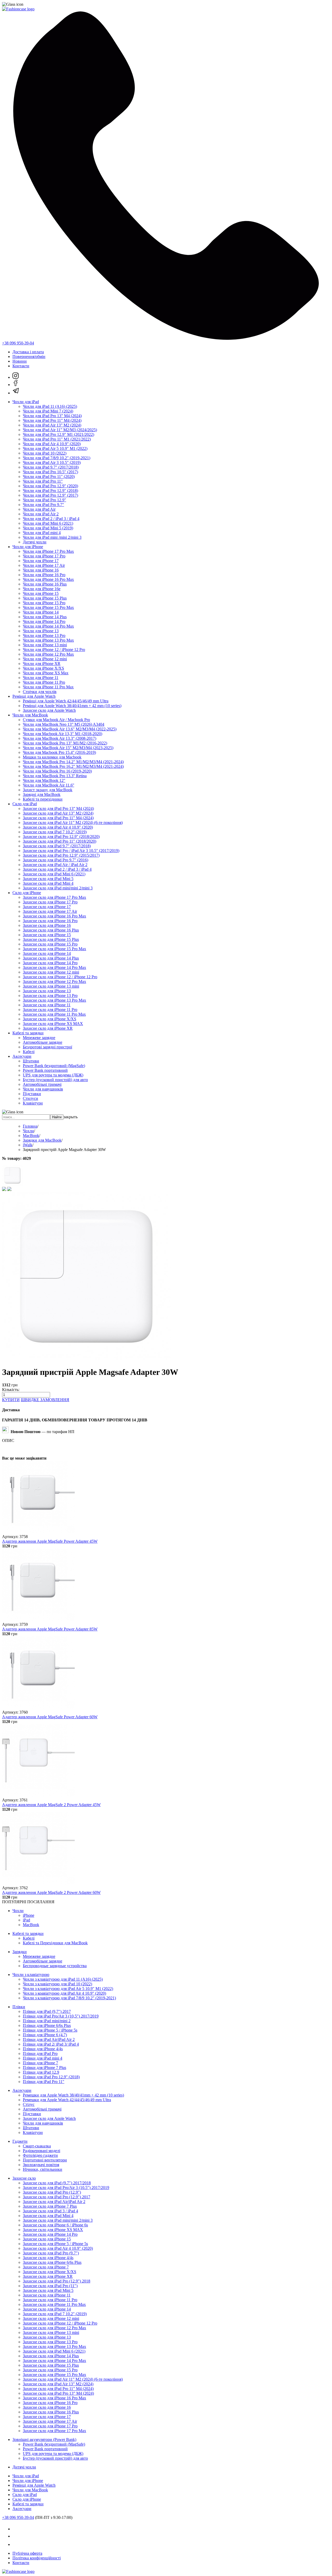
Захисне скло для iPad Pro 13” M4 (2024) (58, 808)
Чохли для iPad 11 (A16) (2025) (50, 406)
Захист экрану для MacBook (48, 790)
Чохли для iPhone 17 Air (44, 565)
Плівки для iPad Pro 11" (44, 2082)
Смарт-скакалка (37, 2146)
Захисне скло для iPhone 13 (47, 991)
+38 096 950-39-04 (18, 343)
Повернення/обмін (29, 357)
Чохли (28, 1131)
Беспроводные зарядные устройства (55, 1966)
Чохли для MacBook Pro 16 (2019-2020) (57, 771)
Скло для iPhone (27, 893)
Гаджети (20, 2141)
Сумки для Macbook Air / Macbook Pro (56, 720)
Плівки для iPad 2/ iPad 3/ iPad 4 (51, 2044)
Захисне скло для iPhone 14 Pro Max (54, 967)
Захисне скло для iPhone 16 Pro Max (54, 916)
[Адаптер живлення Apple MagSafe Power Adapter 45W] (38, 1532)
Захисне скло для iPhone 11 (47, 1005)
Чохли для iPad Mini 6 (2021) (48, 523)
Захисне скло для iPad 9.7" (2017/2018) (57, 846)
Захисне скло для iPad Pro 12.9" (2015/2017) (61, 855)
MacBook (31, 1136)
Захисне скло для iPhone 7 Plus (50, 2206)
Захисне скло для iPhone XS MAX (53, 1024)
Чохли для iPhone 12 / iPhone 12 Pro (54, 650)
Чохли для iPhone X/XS (43, 668)
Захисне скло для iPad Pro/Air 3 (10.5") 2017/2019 (66, 2188)
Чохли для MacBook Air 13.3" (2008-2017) (60, 738)
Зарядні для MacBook (42, 794)
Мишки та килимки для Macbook (52, 757)
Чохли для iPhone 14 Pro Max (48, 626)
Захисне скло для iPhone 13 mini (51, 986)
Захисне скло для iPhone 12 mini (51, 972)
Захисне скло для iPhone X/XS (50, 1019)
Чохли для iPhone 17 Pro (44, 556)
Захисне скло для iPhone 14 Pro (50, 963)
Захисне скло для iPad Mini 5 (48, 879)
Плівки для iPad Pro (40, 2054)
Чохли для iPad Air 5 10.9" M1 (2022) (55, 448)
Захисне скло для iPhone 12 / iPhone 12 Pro (60, 977)
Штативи (31, 1061)
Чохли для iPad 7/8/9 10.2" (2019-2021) (57, 458)
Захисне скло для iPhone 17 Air (50, 911)
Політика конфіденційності (37, 2558)
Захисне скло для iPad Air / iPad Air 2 (55, 865)
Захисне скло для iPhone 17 (47, 907)
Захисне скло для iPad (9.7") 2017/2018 (57, 2183)
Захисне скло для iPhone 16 (47, 925)
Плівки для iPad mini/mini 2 (47, 2021)
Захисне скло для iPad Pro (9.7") (51, 2253)
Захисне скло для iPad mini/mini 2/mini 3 (58, 888)
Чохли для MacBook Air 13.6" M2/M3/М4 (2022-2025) (70, 729)
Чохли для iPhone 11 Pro (44, 682)
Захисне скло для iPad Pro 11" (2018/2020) (60, 841)
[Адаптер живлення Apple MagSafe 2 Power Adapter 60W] (38, 1883)
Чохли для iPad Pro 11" (43, 481)
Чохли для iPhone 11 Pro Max (48, 687)
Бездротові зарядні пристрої (47, 1047)
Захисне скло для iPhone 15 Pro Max (54, 949)
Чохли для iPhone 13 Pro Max (48, 640)
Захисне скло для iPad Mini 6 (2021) (54, 874)
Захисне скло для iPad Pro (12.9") (52, 2192)
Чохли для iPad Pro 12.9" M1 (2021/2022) (58, 434)
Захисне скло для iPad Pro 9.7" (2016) (56, 860)
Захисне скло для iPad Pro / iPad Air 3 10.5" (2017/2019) (71, 851)
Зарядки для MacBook (42, 1140)
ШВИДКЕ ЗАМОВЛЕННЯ (45, 1400)
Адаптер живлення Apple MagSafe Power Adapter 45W (50, 1541)
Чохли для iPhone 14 (41, 612)
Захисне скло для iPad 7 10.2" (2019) (55, 832)
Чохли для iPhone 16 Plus (45, 584)
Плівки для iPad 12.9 (41, 2072)
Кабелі (29, 1052)
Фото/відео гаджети (40, 2155)
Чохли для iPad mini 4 (42, 533)
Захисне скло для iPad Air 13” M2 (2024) (58, 813)
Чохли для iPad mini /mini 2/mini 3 (52, 537)
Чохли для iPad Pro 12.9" (44, 500)
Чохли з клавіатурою (31, 1975)
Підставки (32, 1094)
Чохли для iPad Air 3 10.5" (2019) (52, 462)
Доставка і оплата (28, 352)
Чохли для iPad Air (39, 509)
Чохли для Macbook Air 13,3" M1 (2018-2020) (63, 734)
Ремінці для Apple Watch (34, 696)
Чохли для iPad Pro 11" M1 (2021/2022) (57, 439)
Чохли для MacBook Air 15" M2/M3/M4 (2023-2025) (68, 748)
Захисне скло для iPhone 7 (46, 2267)
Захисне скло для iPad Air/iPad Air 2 (54, 2202)
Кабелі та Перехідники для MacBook (55, 1943)
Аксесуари (22, 1056)
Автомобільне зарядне (43, 1042)
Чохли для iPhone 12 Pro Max (48, 654)
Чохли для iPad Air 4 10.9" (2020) (52, 444)
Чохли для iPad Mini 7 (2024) (48, 411)
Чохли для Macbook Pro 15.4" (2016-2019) (59, 752)
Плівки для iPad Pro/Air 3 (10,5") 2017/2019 (61, 2016)
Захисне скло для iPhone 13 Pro (50, 996)
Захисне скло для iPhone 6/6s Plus (52, 2262)
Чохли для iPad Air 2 (41, 514)
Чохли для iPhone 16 (41, 570)
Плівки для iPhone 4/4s (43, 2049)
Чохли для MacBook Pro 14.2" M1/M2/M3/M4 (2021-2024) (73, 762)
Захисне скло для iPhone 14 (47, 953)
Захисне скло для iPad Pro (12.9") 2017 (57, 2197)
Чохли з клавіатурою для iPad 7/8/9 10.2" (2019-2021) (69, 1998)
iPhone (29, 1915)
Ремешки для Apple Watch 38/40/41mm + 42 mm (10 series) (73, 2095)
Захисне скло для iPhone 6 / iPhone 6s (55, 2225)
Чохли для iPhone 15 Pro (44, 603)
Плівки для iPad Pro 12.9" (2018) (51, 2077)
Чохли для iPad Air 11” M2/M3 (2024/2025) (60, 430)
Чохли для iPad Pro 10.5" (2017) (50, 472)
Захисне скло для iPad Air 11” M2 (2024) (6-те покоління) (73, 823)
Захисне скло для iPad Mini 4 (48, 883)
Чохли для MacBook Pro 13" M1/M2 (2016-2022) (65, 743)
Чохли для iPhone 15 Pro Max (48, 607)
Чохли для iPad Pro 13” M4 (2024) (52, 416)
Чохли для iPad (26, 402)
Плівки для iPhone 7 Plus (44, 2068)
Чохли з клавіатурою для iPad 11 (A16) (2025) (63, 1979)
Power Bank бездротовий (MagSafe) (54, 1066)
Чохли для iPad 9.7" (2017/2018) (51, 467)
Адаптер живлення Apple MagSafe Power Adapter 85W (50, 1629)
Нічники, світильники (43, 2169)
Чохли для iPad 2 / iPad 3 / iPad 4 (51, 519)
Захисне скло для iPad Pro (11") (50, 2286)
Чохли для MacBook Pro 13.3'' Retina (55, 776)
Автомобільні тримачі (42, 1084)
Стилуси (30, 1098)
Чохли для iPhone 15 (41, 593)
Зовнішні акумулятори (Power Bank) (44, 2439)
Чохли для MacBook (30, 715)
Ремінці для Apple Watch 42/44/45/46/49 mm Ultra (66, 701)
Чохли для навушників (43, 1089)
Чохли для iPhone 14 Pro (44, 621)
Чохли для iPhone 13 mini (45, 645)
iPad (26, 1920)
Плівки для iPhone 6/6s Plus (47, 2025)
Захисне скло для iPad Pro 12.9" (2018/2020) (61, 837)
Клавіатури (33, 1103)
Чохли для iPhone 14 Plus (45, 617)
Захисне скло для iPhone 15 (47, 935)
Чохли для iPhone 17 (41, 561)
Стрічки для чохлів (40, 692)
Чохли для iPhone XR (42, 664)
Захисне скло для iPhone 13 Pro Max (54, 1000)
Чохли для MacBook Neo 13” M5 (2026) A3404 (64, 724)
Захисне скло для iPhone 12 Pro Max (54, 981)
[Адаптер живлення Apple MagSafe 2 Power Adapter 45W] (38, 1795)
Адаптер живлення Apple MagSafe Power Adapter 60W (50, 1717)
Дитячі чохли (35, 542)
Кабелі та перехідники (43, 799)
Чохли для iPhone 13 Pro (44, 635)
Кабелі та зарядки (28, 1033)
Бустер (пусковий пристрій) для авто (55, 1080)
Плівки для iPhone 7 (40, 2063)
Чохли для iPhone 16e (42, 589)
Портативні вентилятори (45, 2160)
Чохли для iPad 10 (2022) (45, 453)
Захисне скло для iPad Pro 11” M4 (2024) (58, 818)
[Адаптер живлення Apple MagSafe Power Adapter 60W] (38, 1708)
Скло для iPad (25, 804)
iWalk (28, 1145)
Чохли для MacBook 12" (44, 780)
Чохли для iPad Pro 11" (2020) (49, 477)
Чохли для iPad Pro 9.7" (43, 505)
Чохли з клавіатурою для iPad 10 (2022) (57, 1984)
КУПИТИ (11, 1400)
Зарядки (20, 1952)
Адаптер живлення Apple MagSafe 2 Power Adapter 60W (51, 1892)
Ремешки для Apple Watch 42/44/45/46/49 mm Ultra (67, 2100)
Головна (30, 1126)
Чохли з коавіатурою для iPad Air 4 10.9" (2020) (64, 1993)
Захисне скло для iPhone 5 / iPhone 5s (55, 2244)
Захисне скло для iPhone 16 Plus (51, 930)
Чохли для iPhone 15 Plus (45, 598)
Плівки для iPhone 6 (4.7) (45, 2035)
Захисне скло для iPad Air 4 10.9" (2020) (58, 827)
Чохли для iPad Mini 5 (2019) (48, 528)
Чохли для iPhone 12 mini (45, 659)
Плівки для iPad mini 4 (43, 2058)
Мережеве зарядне (39, 1038)
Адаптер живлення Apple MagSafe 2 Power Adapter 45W (51, 1805)
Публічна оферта (27, 2553)
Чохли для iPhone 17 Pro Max (48, 551)
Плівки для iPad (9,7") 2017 (47, 2011)
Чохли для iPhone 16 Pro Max (48, 579)
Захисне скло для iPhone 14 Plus (51, 958)
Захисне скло (24, 2178)
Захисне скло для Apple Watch (49, 710)
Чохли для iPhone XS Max (46, 673)
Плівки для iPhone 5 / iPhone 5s (50, 2030)
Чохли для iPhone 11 (41, 678)
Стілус (29, 2104)
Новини (20, 361)
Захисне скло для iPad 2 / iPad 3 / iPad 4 (57, 869)
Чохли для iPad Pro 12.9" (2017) (50, 495)
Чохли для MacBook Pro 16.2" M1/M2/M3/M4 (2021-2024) (73, 766)
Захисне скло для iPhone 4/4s (48, 2258)
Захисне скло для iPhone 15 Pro (50, 944)
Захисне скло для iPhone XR (48, 1028)
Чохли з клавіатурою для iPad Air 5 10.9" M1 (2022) (68, 1989)
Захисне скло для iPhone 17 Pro (50, 902)
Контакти (21, 366)
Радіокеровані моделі (41, 2151)
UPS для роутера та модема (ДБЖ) (53, 1075)
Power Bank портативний (45, 1070)
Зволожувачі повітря (41, 2165)
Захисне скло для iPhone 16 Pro (50, 921)
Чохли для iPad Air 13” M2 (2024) (52, 425)
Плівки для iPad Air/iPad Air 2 (49, 2039)
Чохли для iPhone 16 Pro (44, 575)
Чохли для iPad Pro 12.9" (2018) (50, 491)
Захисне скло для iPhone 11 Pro (50, 1010)
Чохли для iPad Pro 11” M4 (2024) (52, 420)
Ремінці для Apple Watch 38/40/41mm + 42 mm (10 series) (72, 706)
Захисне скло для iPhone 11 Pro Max (54, 1014)
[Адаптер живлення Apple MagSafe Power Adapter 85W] (38, 1620)
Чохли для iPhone (28, 547)
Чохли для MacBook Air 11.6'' (49, 785)
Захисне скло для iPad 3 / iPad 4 (50, 2211)
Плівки (19, 2007)
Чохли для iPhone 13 (41, 631)
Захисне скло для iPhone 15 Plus (51, 939)
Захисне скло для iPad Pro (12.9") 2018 (57, 2281)
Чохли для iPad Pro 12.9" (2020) (50, 486)
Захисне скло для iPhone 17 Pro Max (54, 897)
